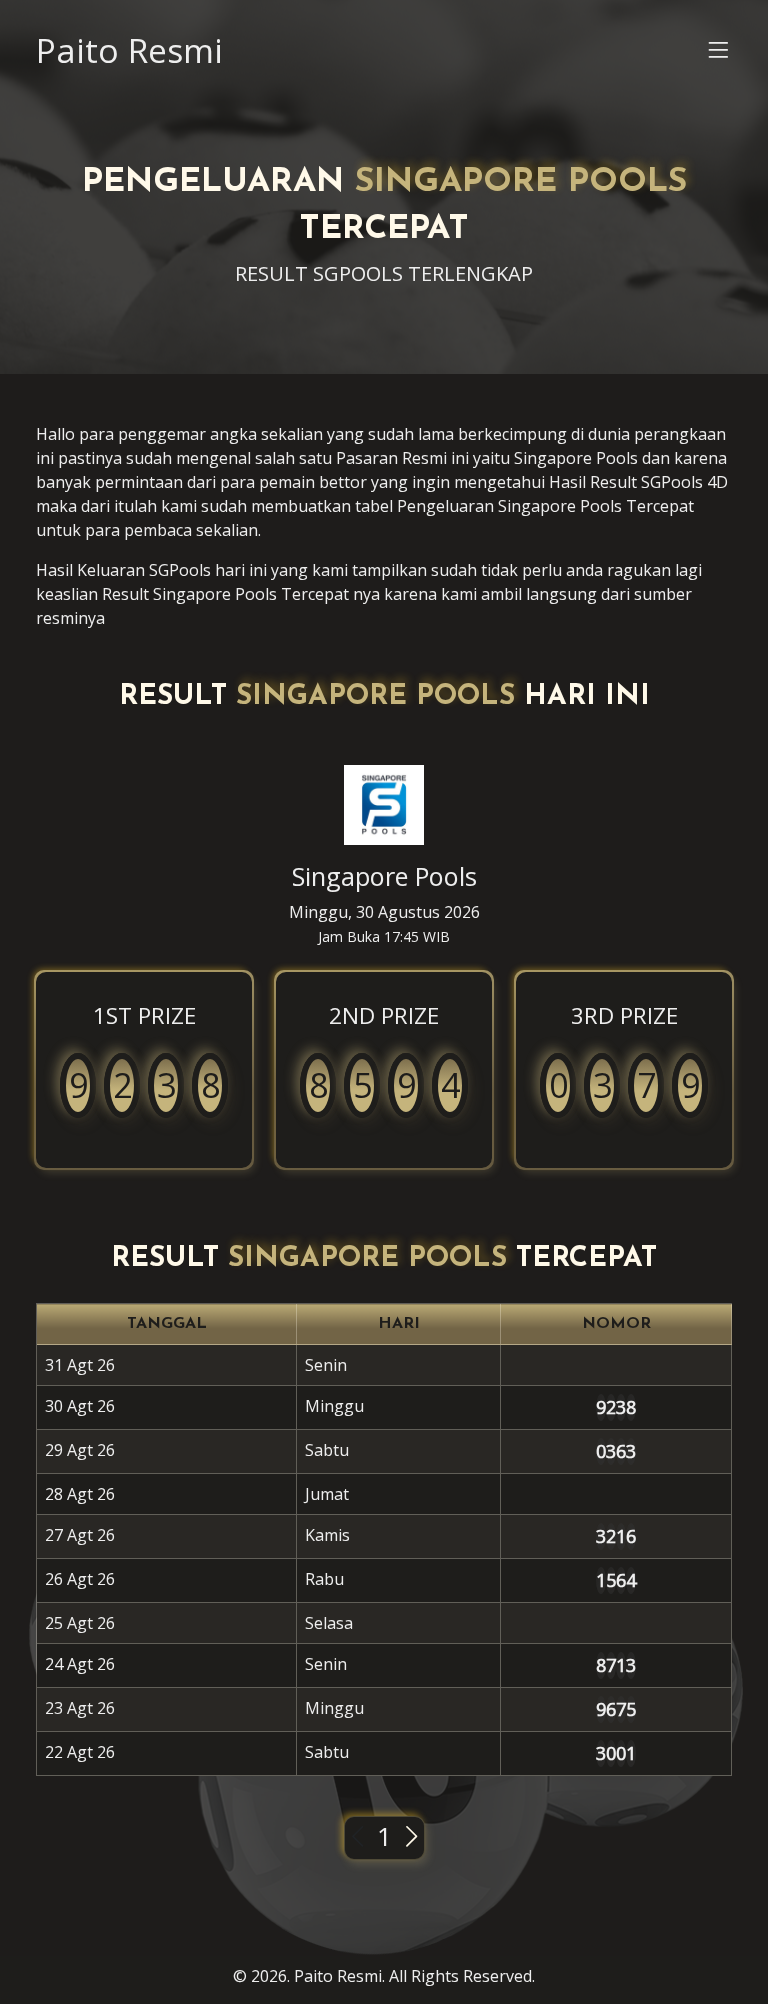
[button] (718, 55)
